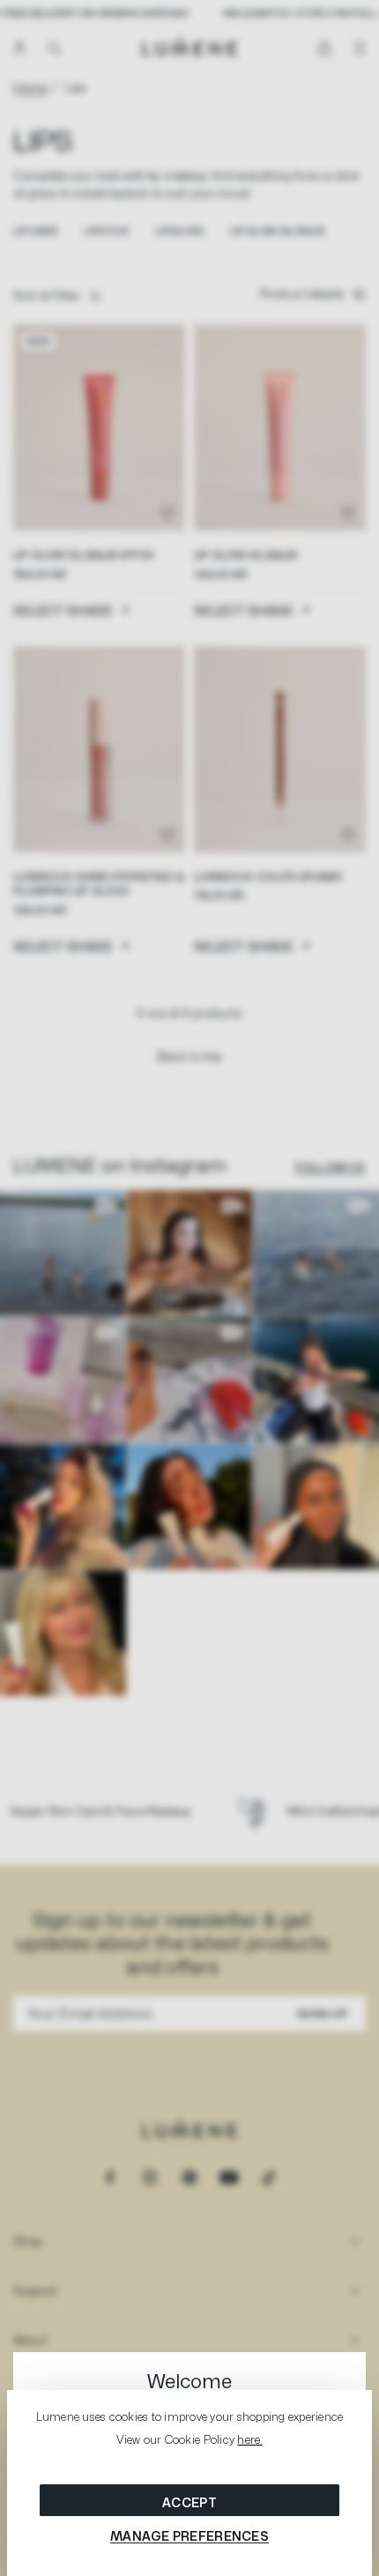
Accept (189, 2502)
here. (249, 2439)
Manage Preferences (189, 2536)
